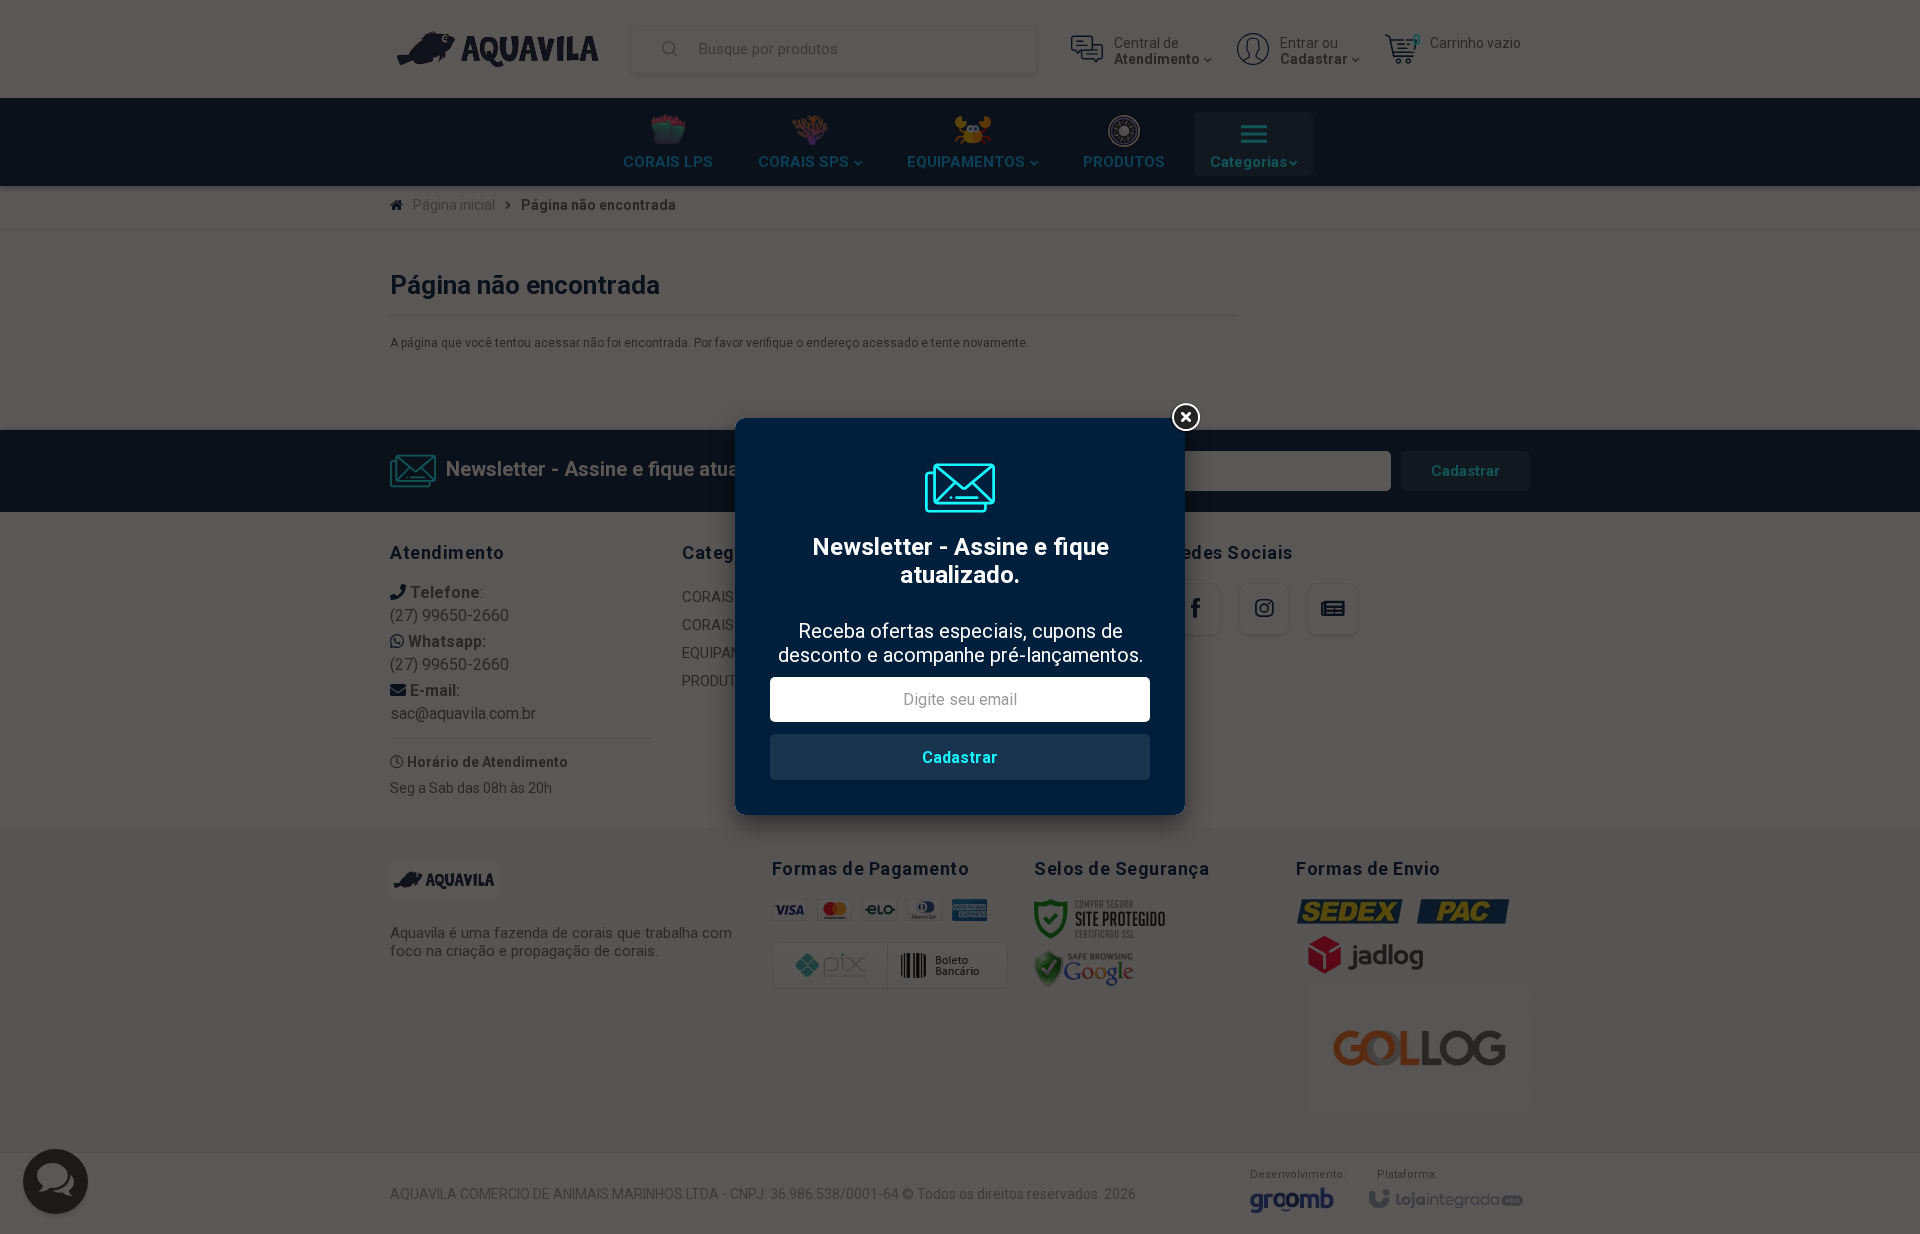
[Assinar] (960, 757)
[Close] (1185, 418)
